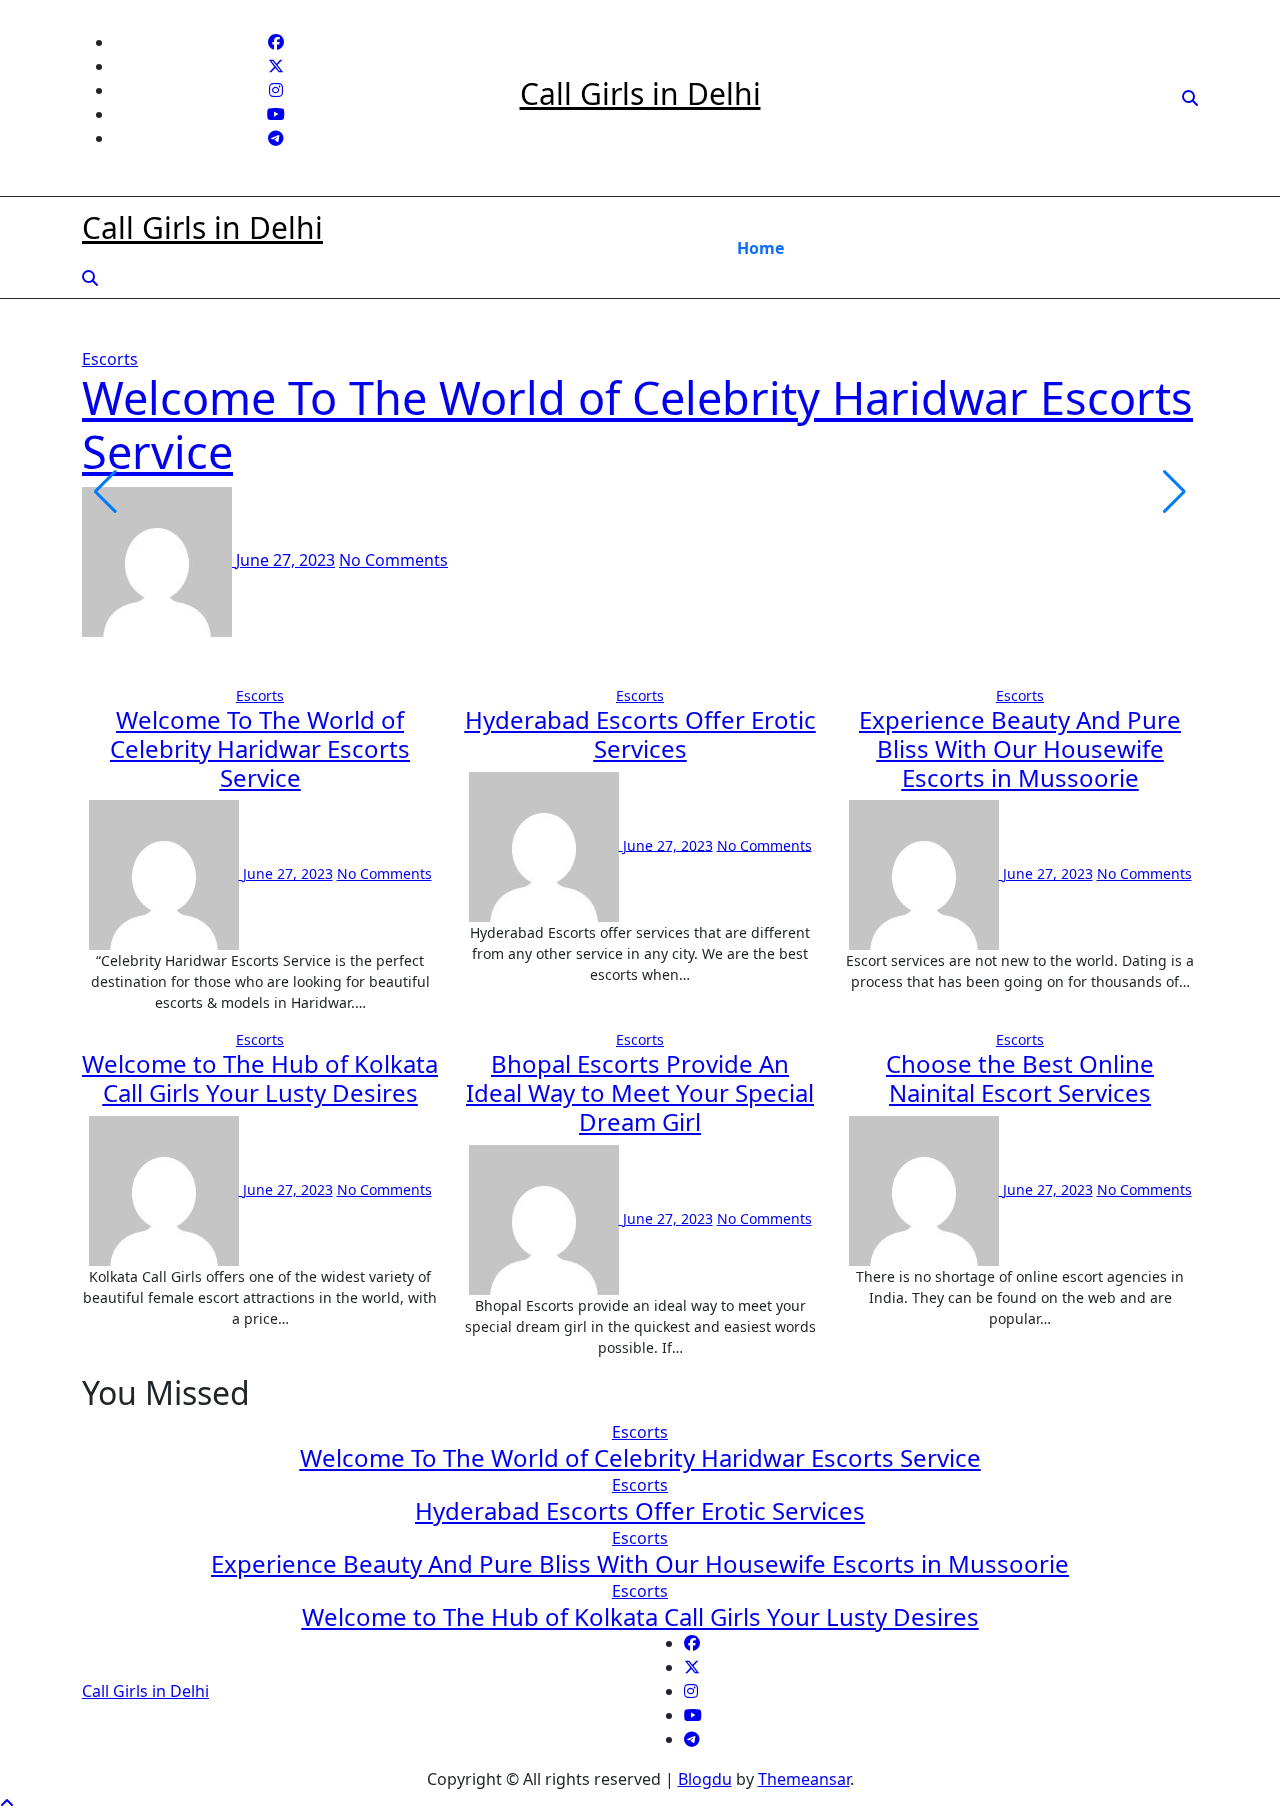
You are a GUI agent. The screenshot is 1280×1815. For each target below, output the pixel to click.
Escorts (110, 359)
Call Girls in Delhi (640, 93)
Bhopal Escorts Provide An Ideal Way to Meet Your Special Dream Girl (640, 1092)
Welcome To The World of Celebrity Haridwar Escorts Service (637, 424)
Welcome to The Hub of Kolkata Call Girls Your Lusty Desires (260, 1078)
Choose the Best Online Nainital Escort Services (1020, 1078)
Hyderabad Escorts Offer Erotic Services (640, 734)
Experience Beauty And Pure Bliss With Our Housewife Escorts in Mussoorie (1020, 748)
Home (760, 248)
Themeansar (804, 1779)
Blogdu (705, 1779)
